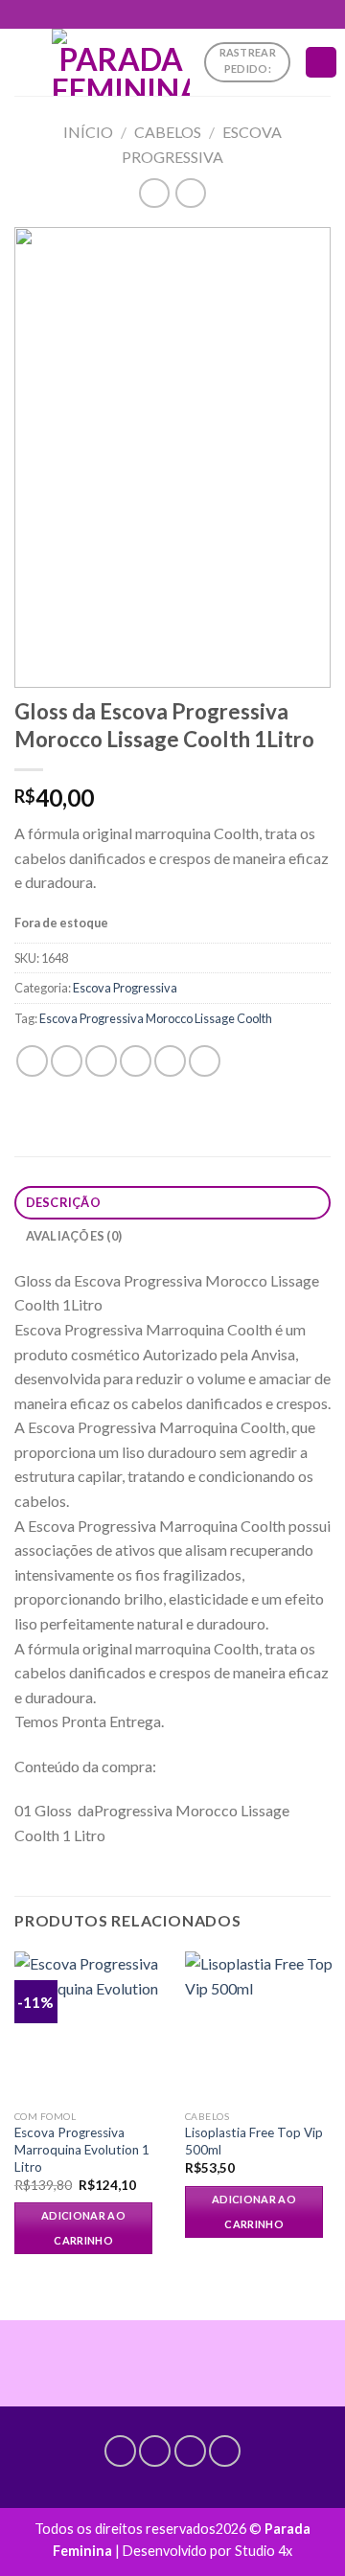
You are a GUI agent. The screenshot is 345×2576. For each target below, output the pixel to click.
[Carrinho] (321, 63)
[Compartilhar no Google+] (205, 1061)
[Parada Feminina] (121, 62)
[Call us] (190, 2451)
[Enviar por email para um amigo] (136, 1061)
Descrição (63, 1202)
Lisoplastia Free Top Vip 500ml (254, 2141)
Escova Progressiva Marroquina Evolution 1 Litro (82, 2149)
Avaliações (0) (74, 1236)
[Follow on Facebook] (120, 2451)
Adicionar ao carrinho (83, 2228)
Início (88, 132)
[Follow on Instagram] (155, 2451)
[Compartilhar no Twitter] (101, 1061)
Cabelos (168, 132)
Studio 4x (264, 2551)
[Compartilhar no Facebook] (67, 1061)
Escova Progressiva (125, 988)
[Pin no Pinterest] (170, 1061)
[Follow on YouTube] (225, 2451)
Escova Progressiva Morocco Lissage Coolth (156, 1018)
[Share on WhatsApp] (32, 1061)
